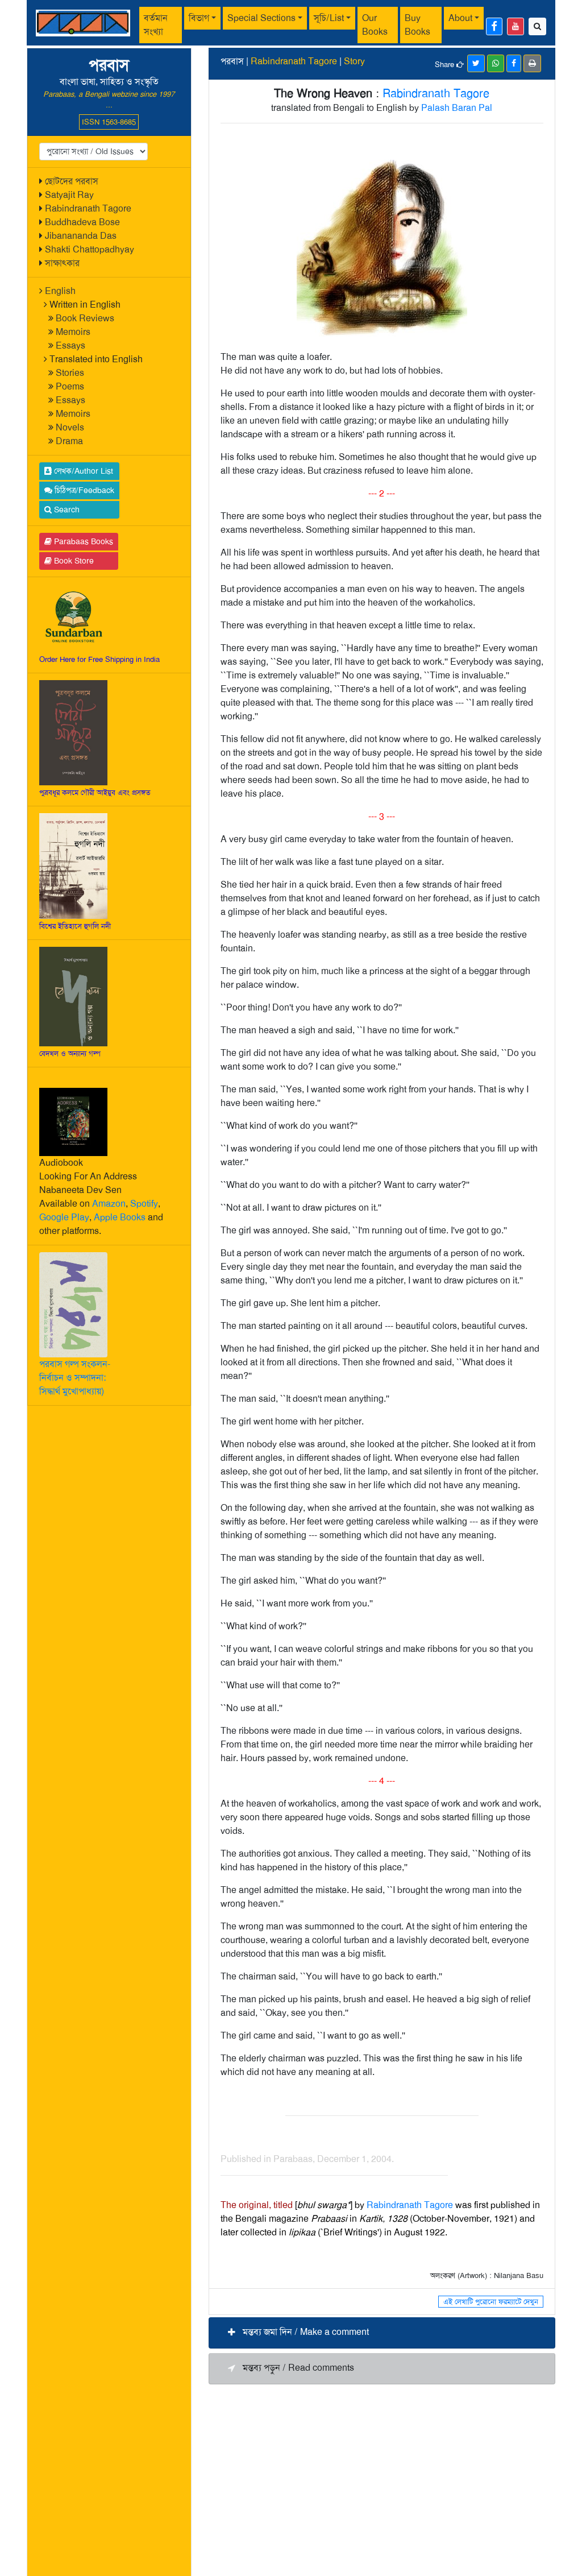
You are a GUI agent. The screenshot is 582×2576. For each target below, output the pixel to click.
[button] (382, 2333)
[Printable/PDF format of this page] (532, 63)
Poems (70, 386)
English (60, 291)
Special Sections (261, 18)
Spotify (144, 1204)
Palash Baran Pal (457, 108)
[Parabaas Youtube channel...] (516, 26)
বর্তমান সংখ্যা (156, 25)
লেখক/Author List (82, 471)
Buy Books (417, 25)
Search (66, 510)
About (460, 18)
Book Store (73, 561)
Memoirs (73, 332)
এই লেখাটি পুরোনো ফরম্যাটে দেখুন (491, 2302)
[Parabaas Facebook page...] (494, 26)
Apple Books (120, 1217)
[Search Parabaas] (537, 26)
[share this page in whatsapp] (496, 63)
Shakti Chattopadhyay (90, 249)
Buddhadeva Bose (82, 222)
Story (354, 61)
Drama (69, 441)
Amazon (109, 1204)
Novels (70, 427)
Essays (70, 345)
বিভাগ (199, 18)
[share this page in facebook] (514, 63)
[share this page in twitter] (476, 63)
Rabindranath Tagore (88, 208)
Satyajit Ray (69, 195)
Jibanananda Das (81, 236)
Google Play (64, 1217)
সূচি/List (329, 18)
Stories (70, 373)
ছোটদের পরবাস (72, 181)
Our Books (375, 25)
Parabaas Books (82, 541)
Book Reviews (85, 318)
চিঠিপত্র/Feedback (83, 490)
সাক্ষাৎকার (62, 263)
